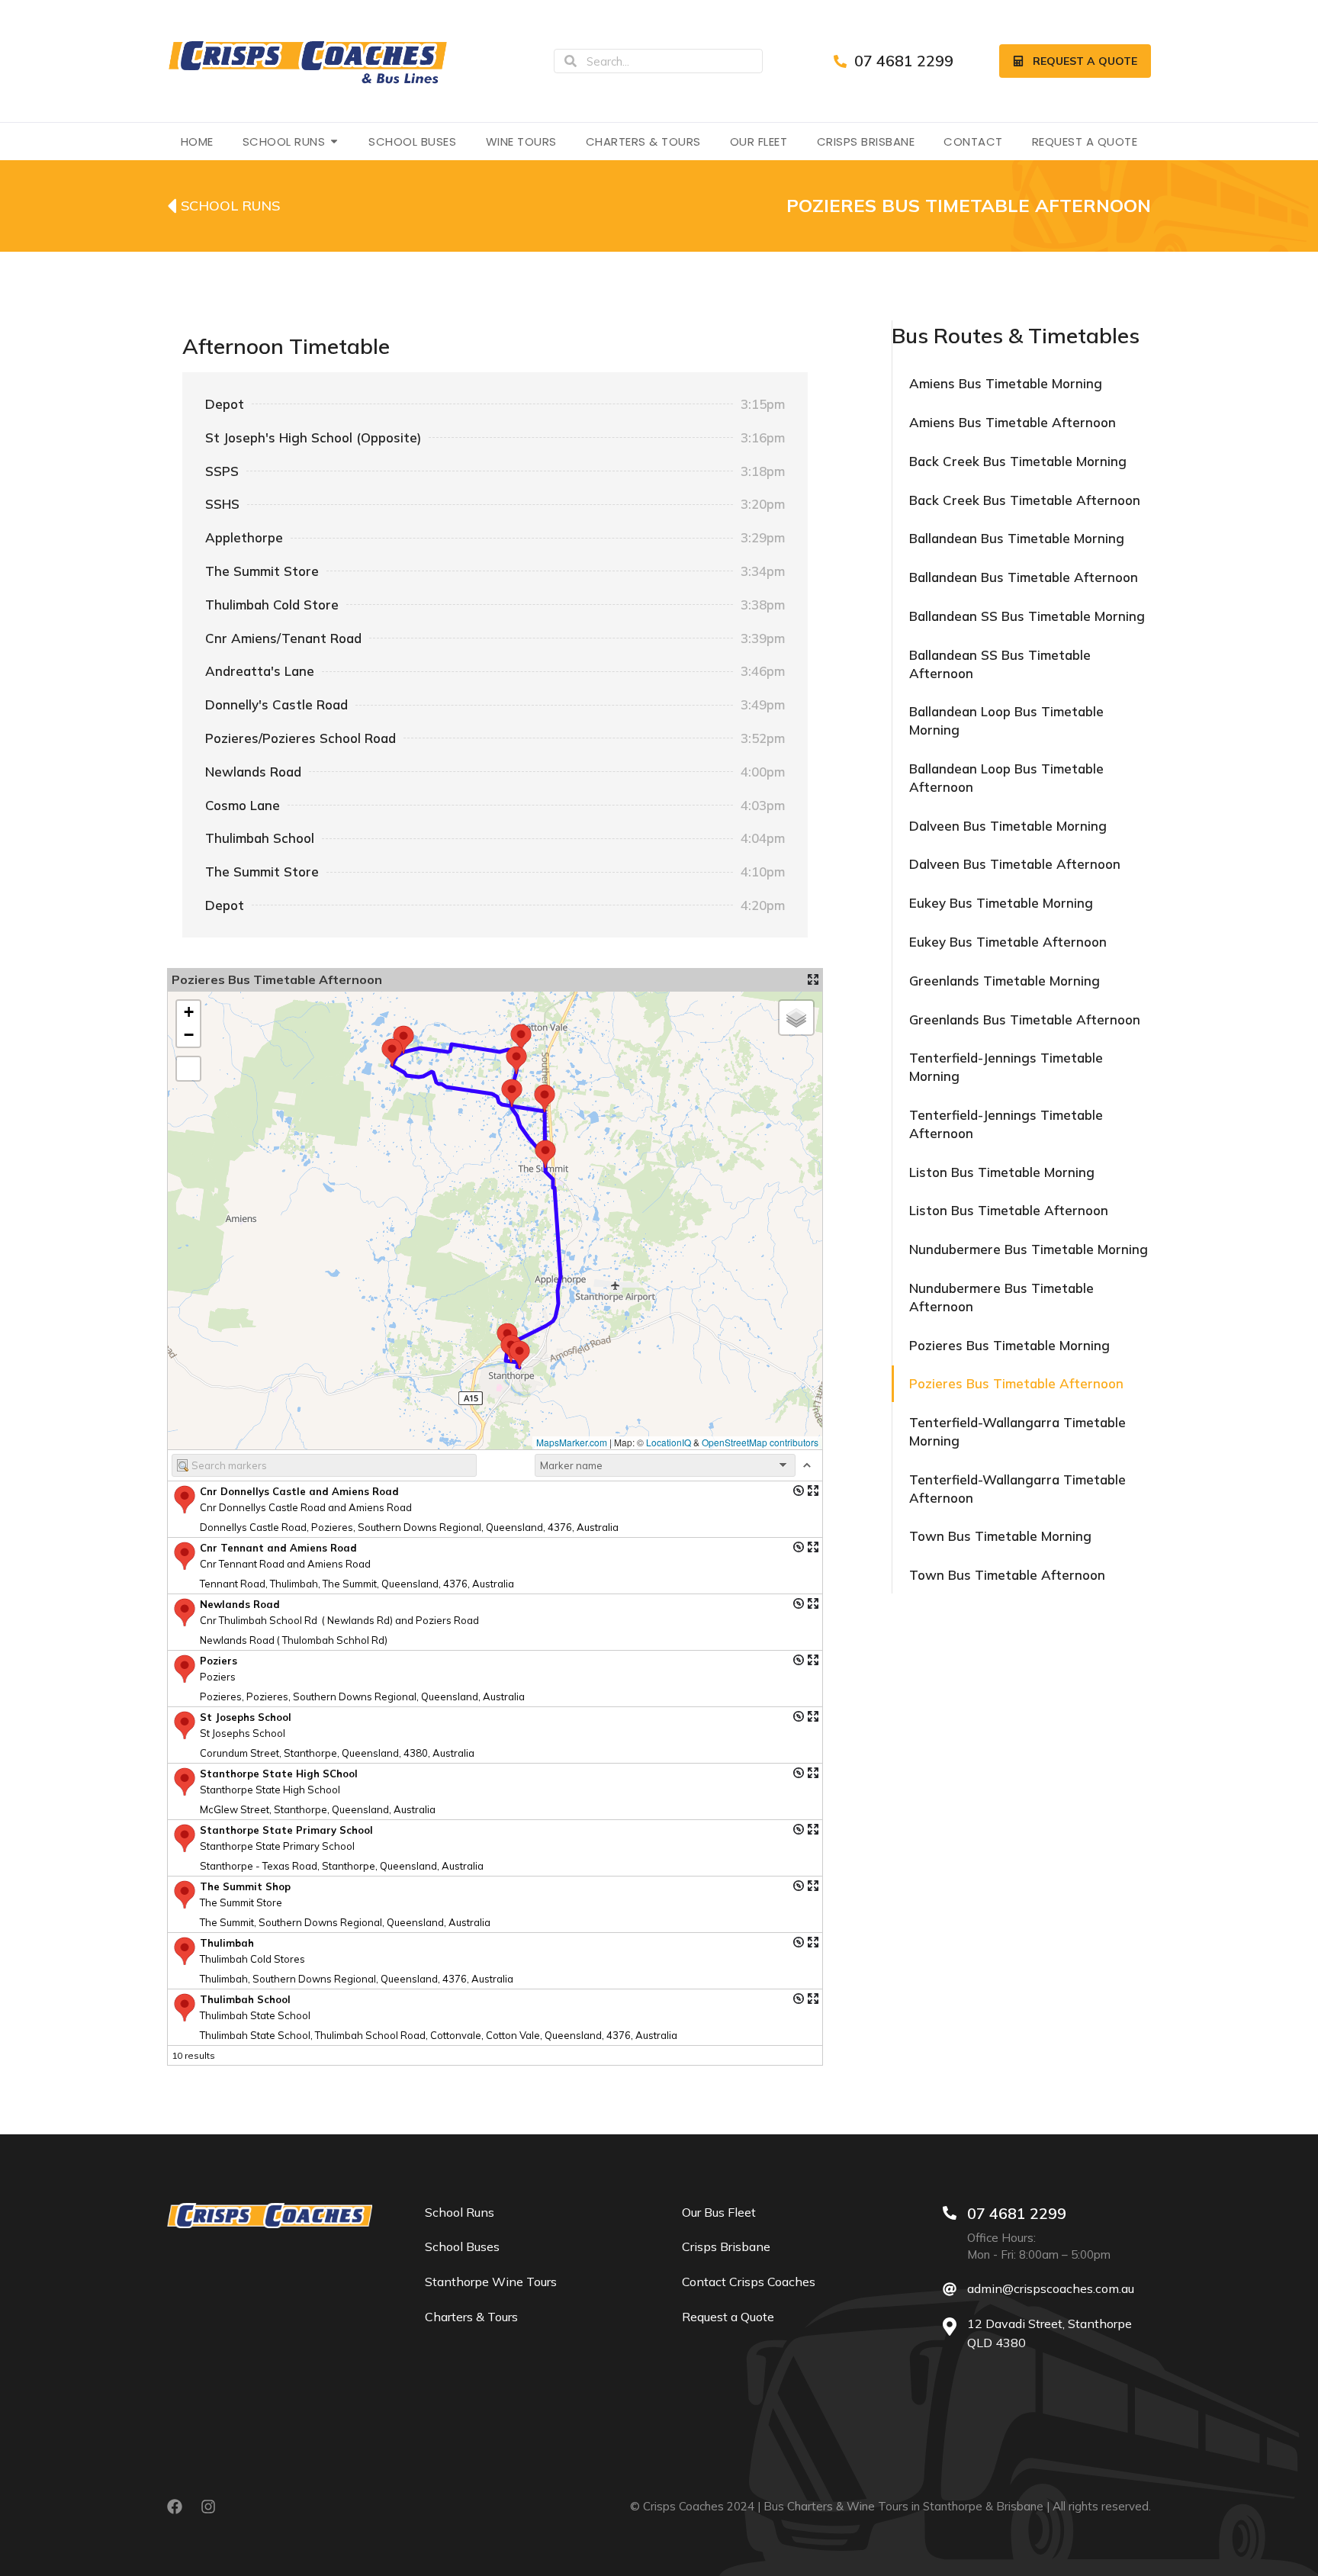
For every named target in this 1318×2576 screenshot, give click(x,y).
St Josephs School (246, 1717)
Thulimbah (227, 1943)
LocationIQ (669, 1442)
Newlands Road (240, 1604)
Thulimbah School (245, 1999)
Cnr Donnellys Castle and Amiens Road (299, 1491)
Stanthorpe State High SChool (279, 1774)
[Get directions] (799, 1491)
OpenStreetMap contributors (760, 1442)
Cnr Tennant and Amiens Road (278, 1548)
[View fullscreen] (188, 1069)
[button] (391, 1052)
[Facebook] (175, 2507)
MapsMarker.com (572, 1442)
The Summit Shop (245, 1886)
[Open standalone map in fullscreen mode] (813, 979)
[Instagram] (208, 2507)
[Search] (571, 61)
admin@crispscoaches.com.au (1051, 2288)
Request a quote (1085, 61)
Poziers (219, 1661)
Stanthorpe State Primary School (286, 1830)
